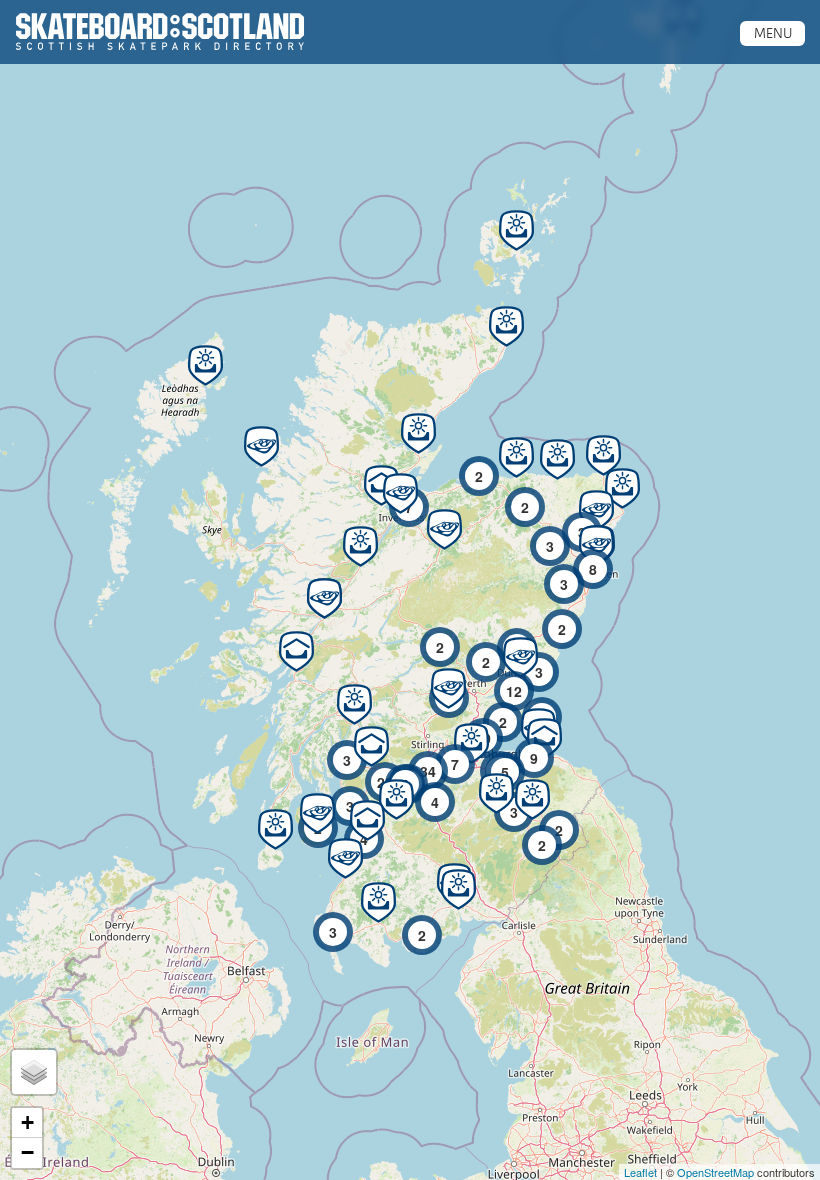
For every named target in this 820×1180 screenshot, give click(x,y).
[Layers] (34, 1072)
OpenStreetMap (715, 1172)
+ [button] (27, 1122)
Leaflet (640, 1172)
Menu (773, 33)
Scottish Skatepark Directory (160, 32)
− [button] (27, 1152)
